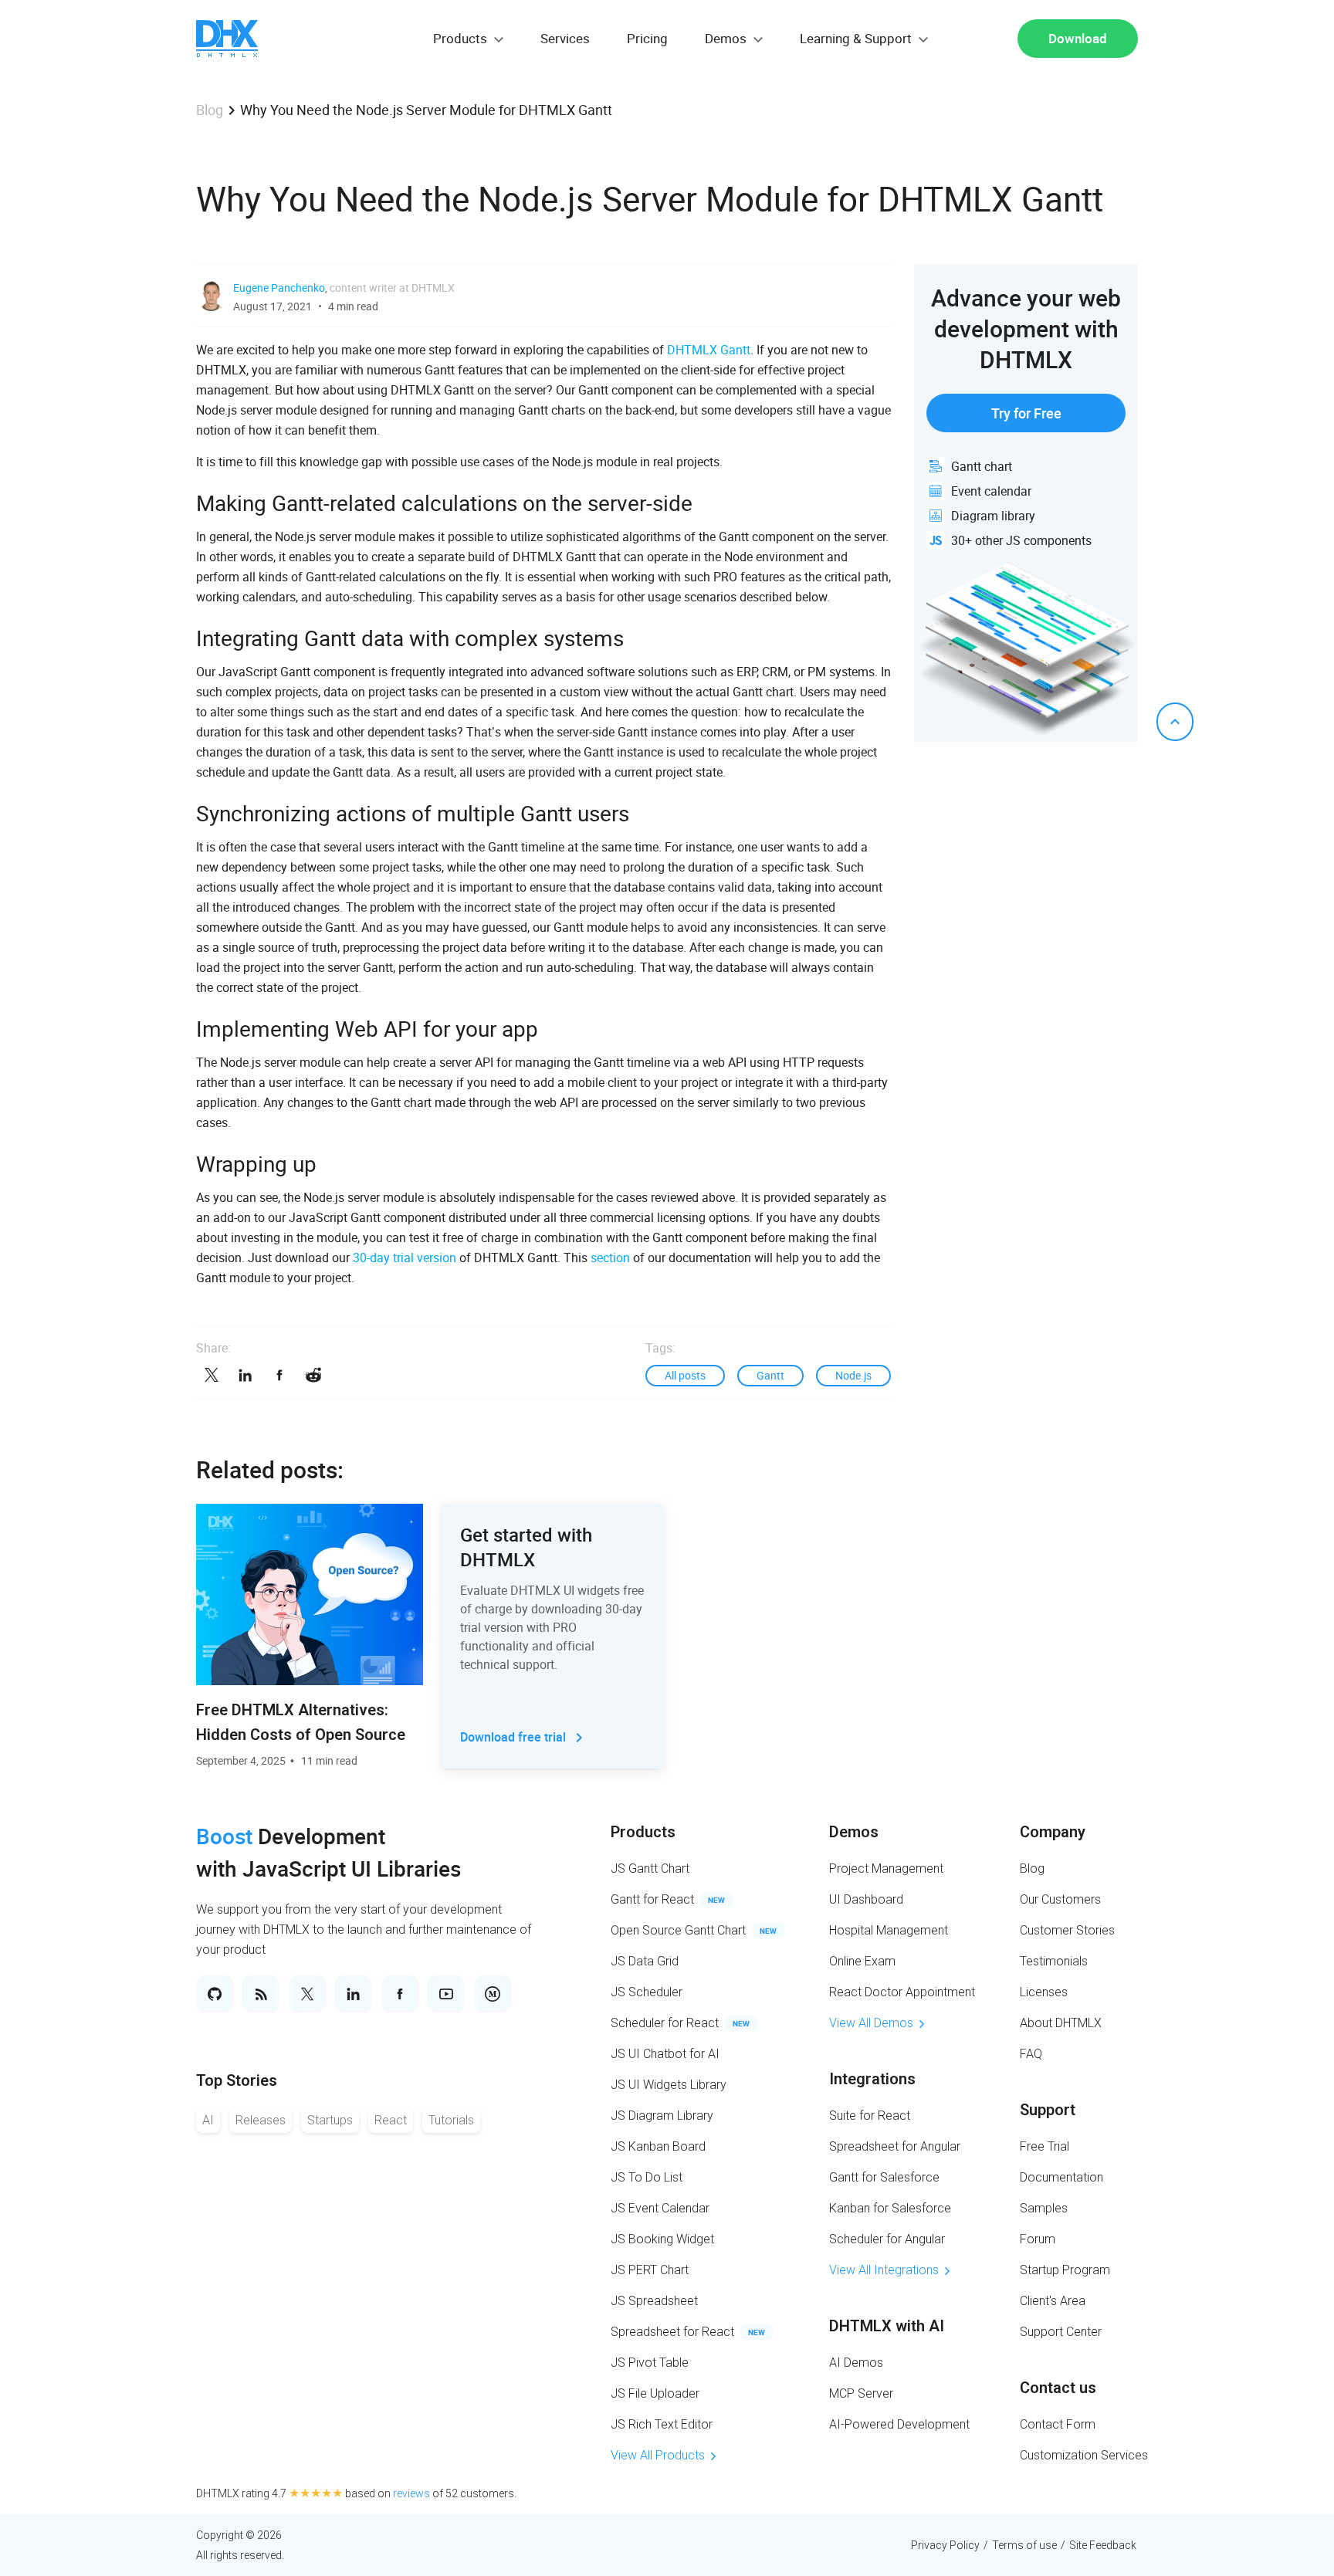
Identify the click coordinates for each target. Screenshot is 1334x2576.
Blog (210, 110)
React (391, 2120)
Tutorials (451, 2120)
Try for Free (1026, 413)
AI (208, 2120)
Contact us (1058, 2388)
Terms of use (1024, 2545)
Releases (261, 2120)
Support (1048, 2110)
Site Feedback (1103, 2545)
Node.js (853, 1375)
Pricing (647, 38)
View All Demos (871, 2023)
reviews (411, 2493)
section (610, 1258)
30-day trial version (405, 1258)
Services (565, 38)
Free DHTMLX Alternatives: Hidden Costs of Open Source (301, 1722)
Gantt (770, 1375)
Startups (330, 2120)
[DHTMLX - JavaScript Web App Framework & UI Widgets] (227, 39)
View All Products (658, 2455)
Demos (854, 1832)
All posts (685, 1375)
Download (1078, 38)
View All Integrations (884, 2270)
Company (1053, 1832)
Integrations (872, 2079)
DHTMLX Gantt (709, 350)
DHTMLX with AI (887, 2326)
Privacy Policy (945, 2545)
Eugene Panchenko (279, 288)
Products (643, 1832)
